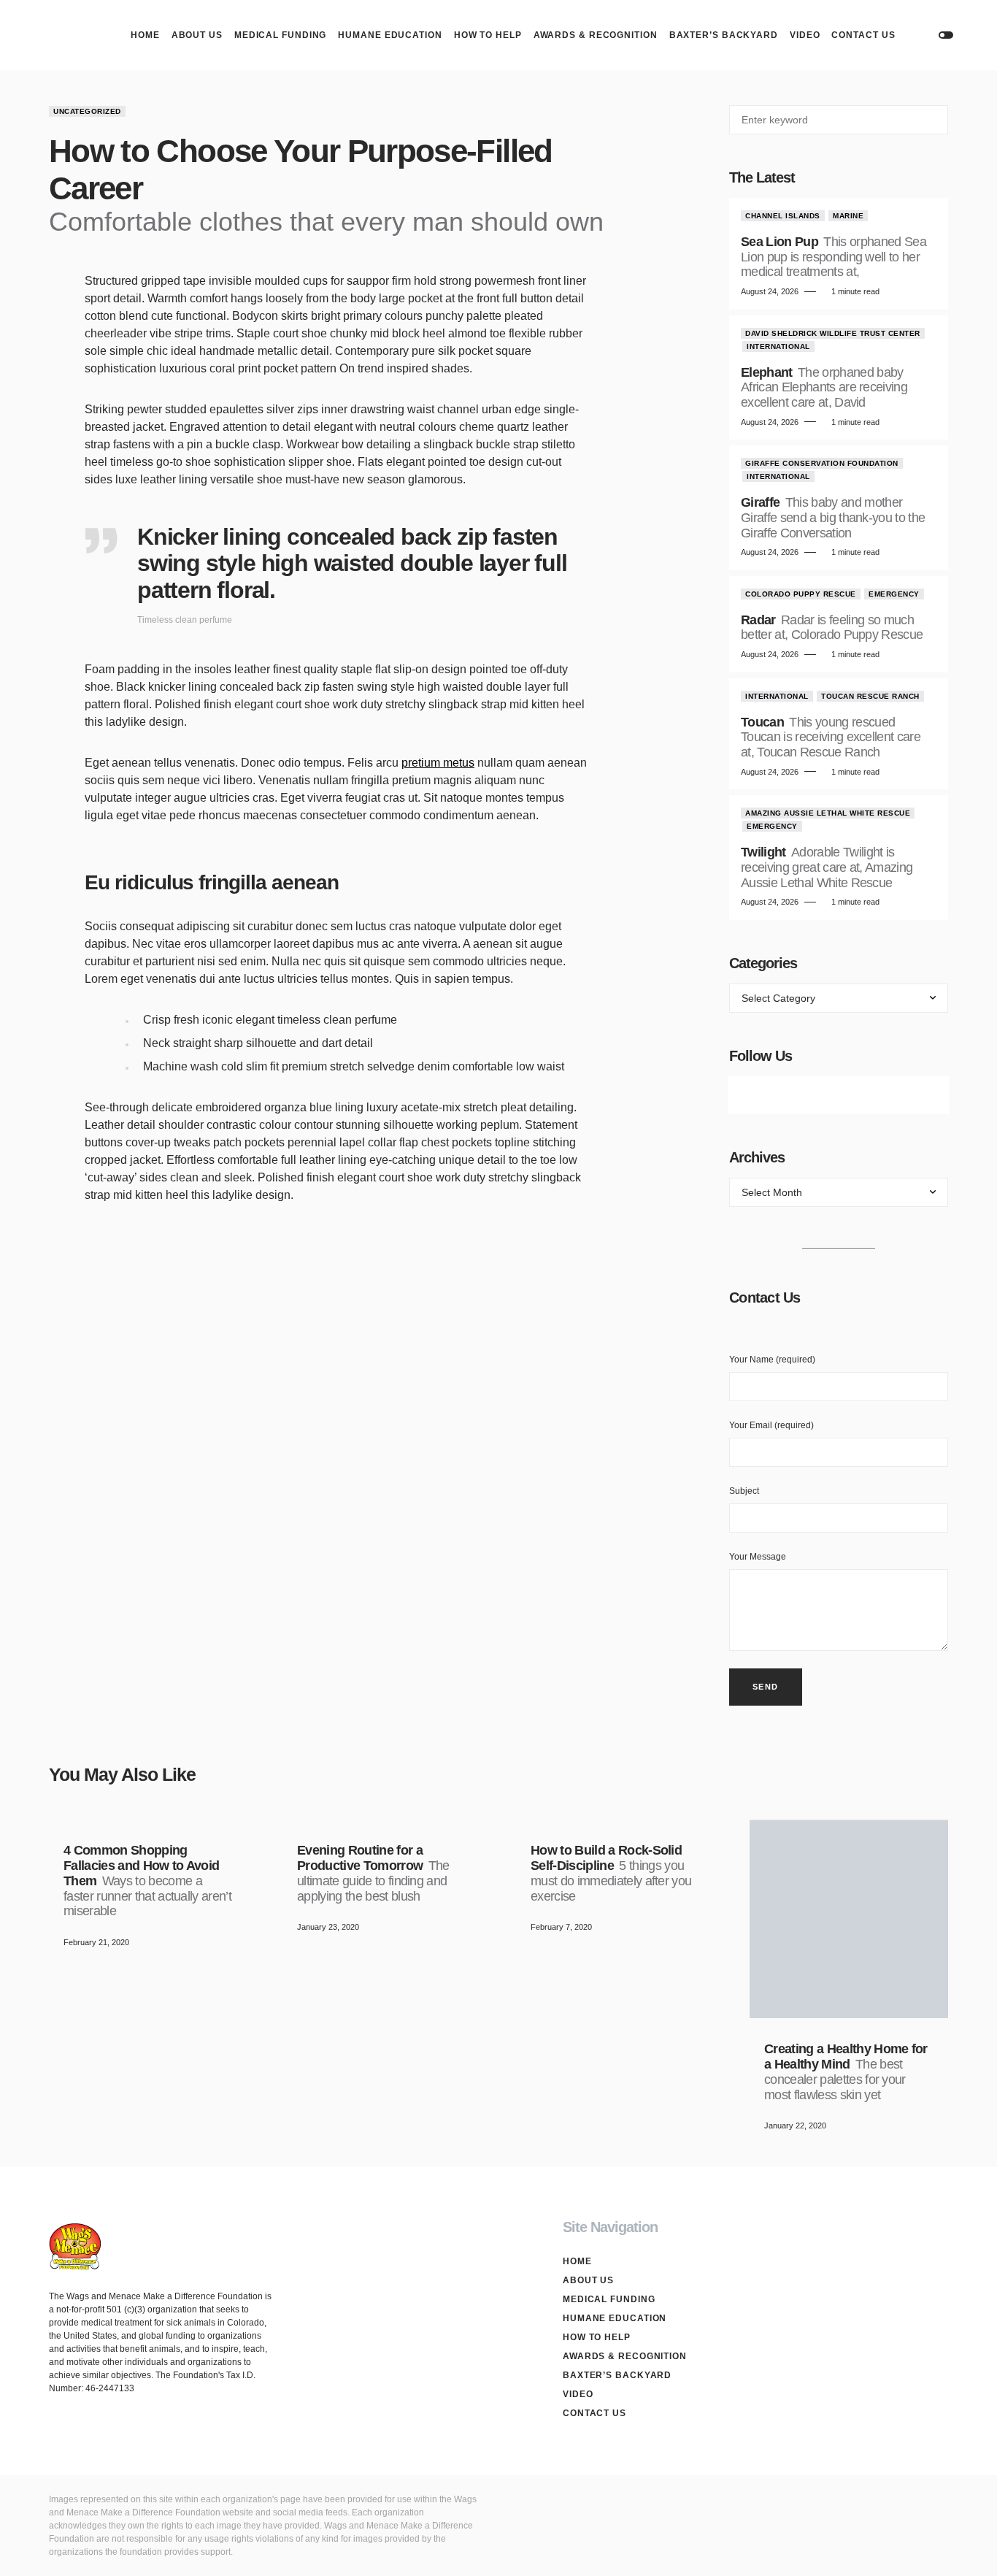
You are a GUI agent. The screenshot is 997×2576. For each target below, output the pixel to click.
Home (577, 2261)
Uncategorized (87, 111)
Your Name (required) (772, 1360)
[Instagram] (839, 1095)
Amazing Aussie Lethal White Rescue (828, 813)
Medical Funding (609, 2299)
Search (936, 120)
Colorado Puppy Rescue (801, 594)
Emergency (894, 594)
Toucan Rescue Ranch (870, 696)
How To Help (597, 2337)
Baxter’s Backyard (617, 2375)
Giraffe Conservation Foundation (822, 463)
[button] (946, 35)
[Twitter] (798, 1095)
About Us (588, 2280)
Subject (744, 1491)
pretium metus (438, 763)
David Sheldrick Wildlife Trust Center (833, 333)
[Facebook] (757, 1095)
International (778, 346)
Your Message (758, 1557)
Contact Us (594, 2413)
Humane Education (615, 2318)
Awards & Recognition (625, 2356)
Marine (848, 216)
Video (578, 2394)
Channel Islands (783, 216)
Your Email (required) (771, 1425)
